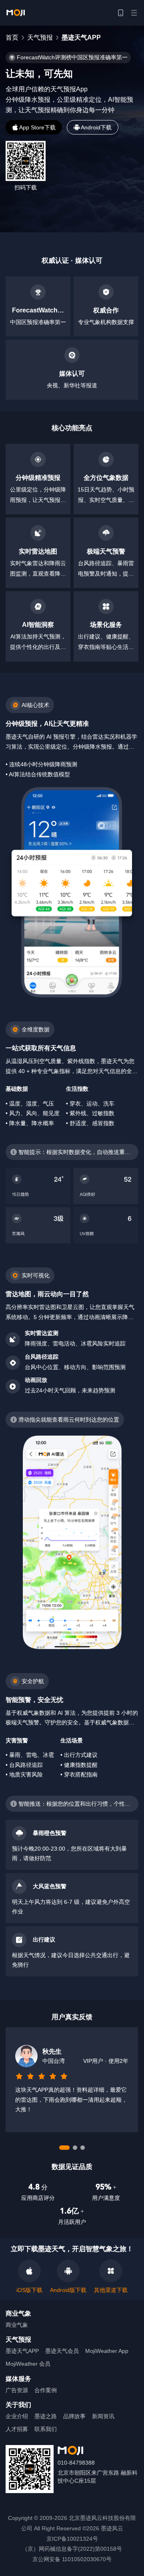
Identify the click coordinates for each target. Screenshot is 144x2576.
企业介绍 (17, 2416)
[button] (120, 13)
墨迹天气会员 (62, 2351)
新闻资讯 (103, 2416)
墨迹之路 (46, 2416)
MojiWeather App (107, 2351)
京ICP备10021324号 (72, 2539)
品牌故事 (74, 2416)
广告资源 (17, 2390)
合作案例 (46, 2390)
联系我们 (46, 2429)
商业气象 (17, 2325)
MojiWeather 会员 (28, 2364)
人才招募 (17, 2429)
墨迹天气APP (22, 2351)
